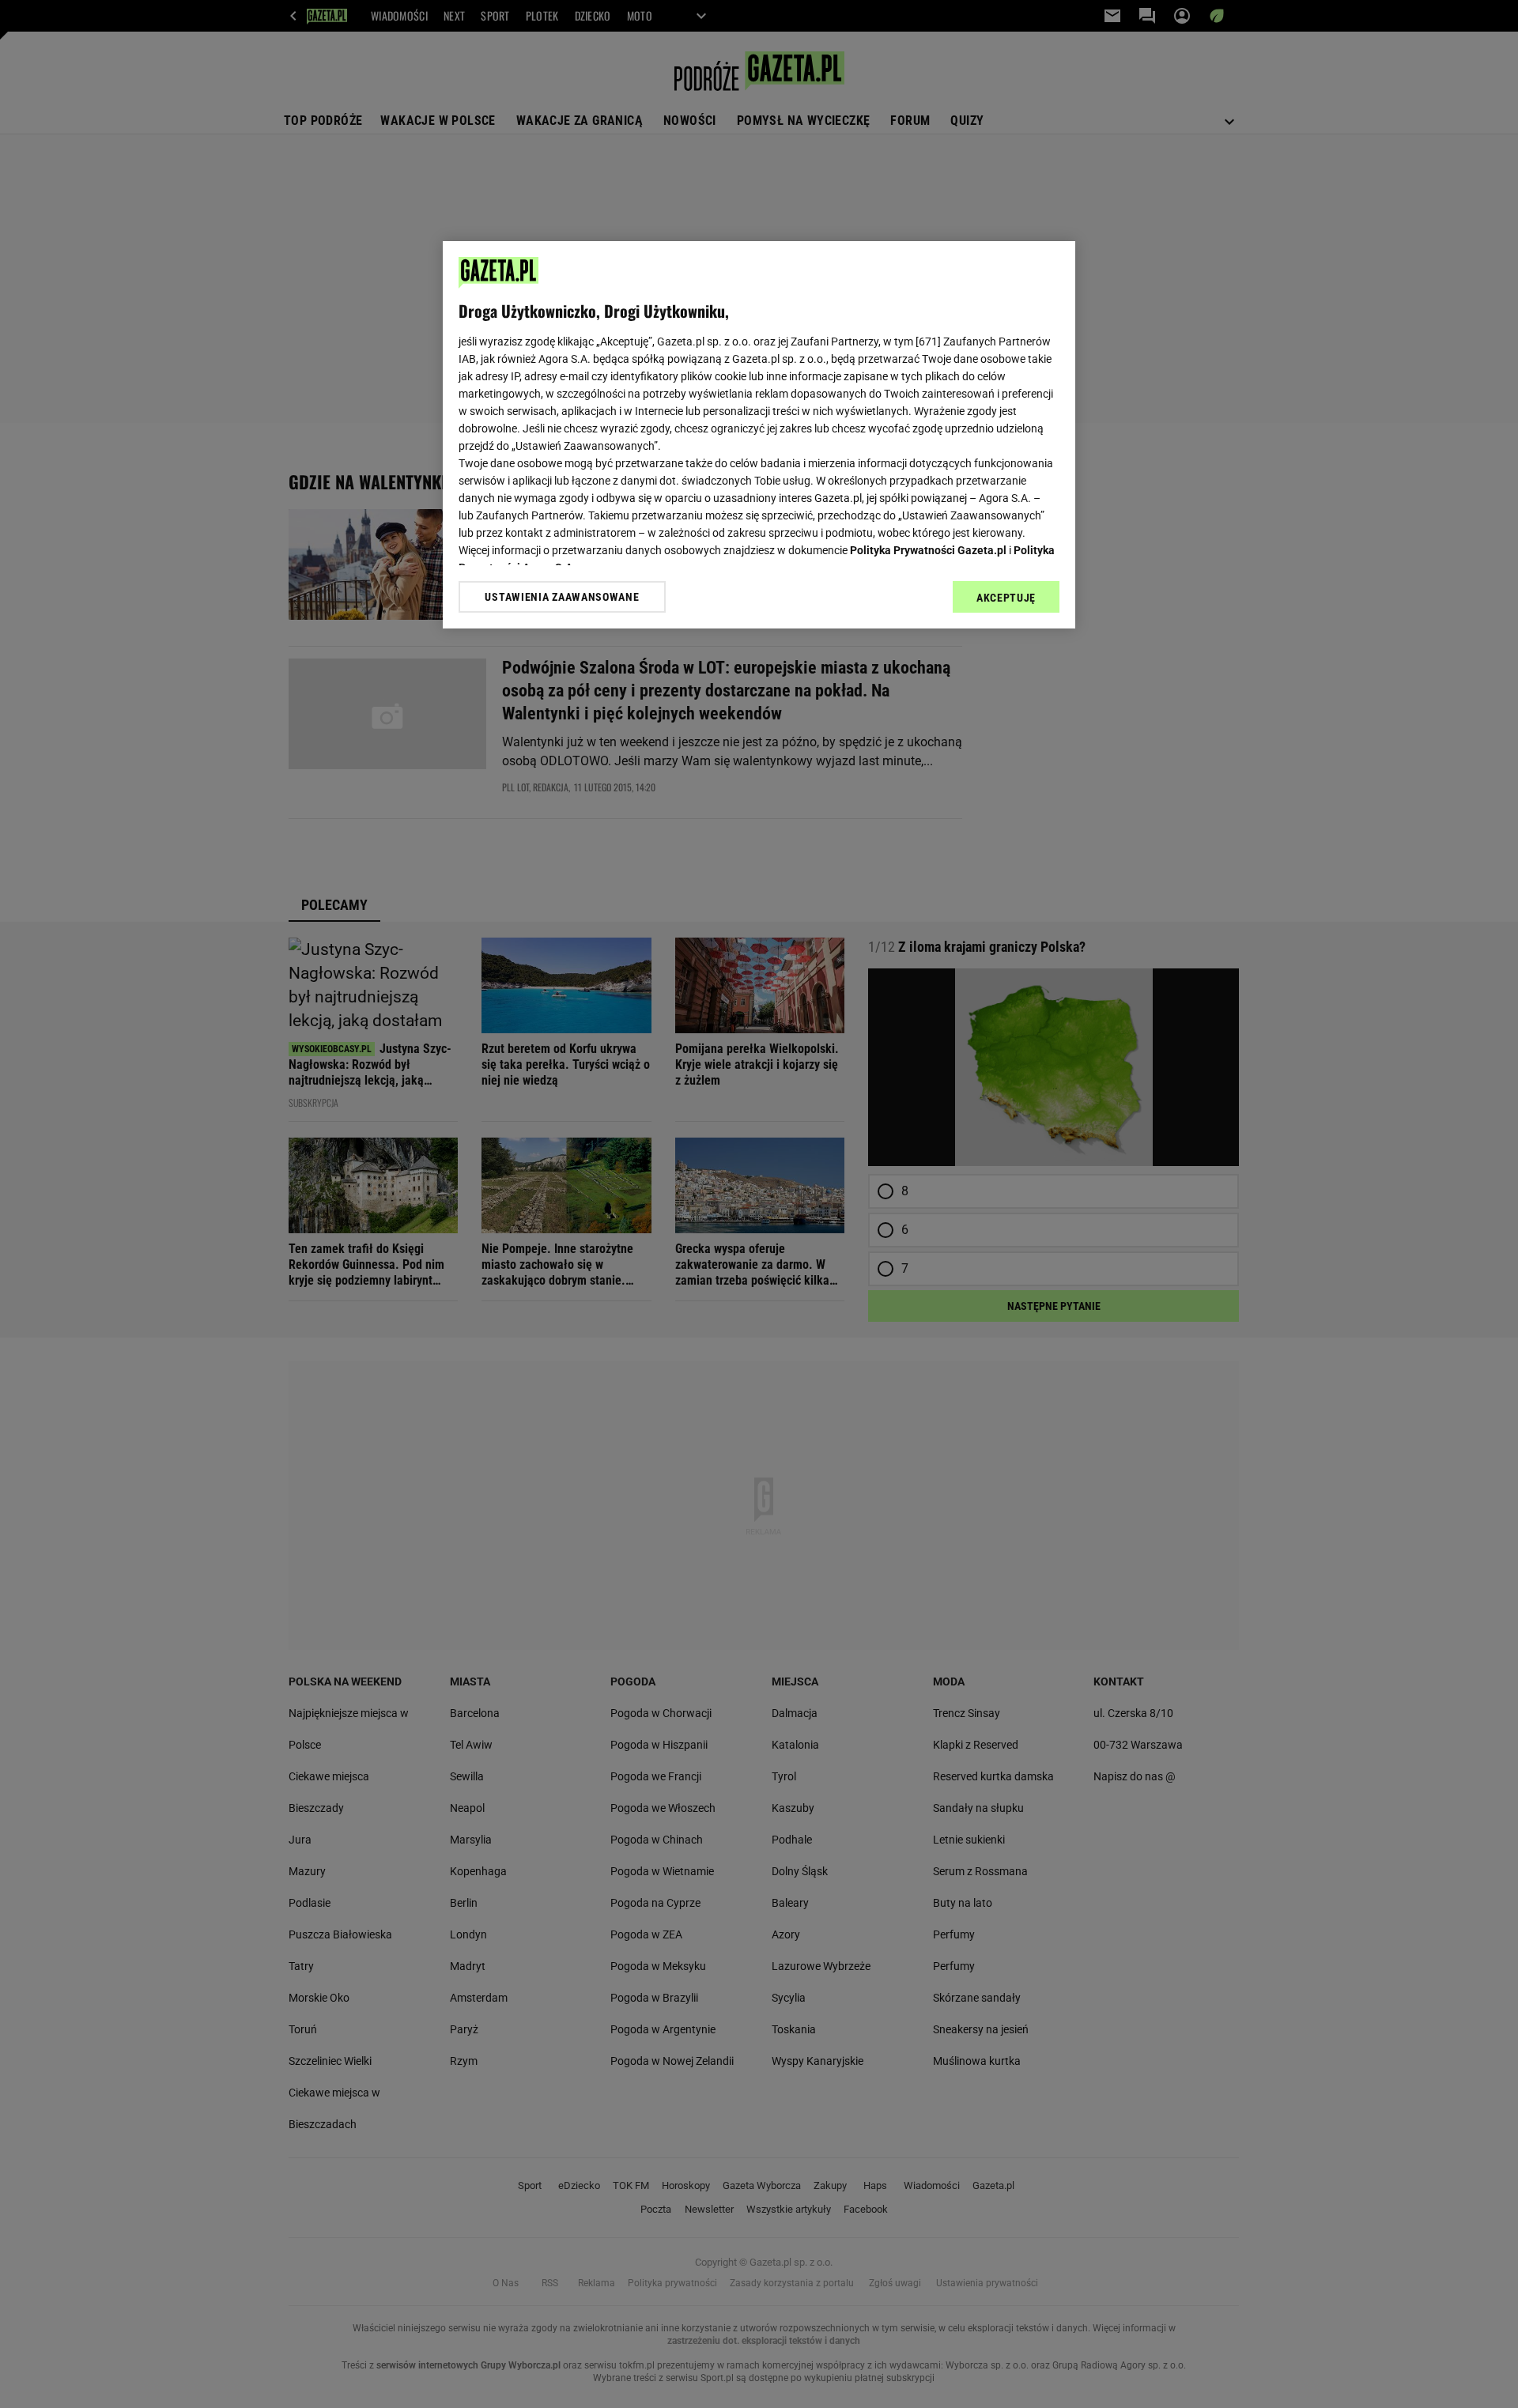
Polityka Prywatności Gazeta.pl (928, 550)
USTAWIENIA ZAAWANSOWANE (562, 597)
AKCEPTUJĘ (1006, 598)
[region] (759, 435)
